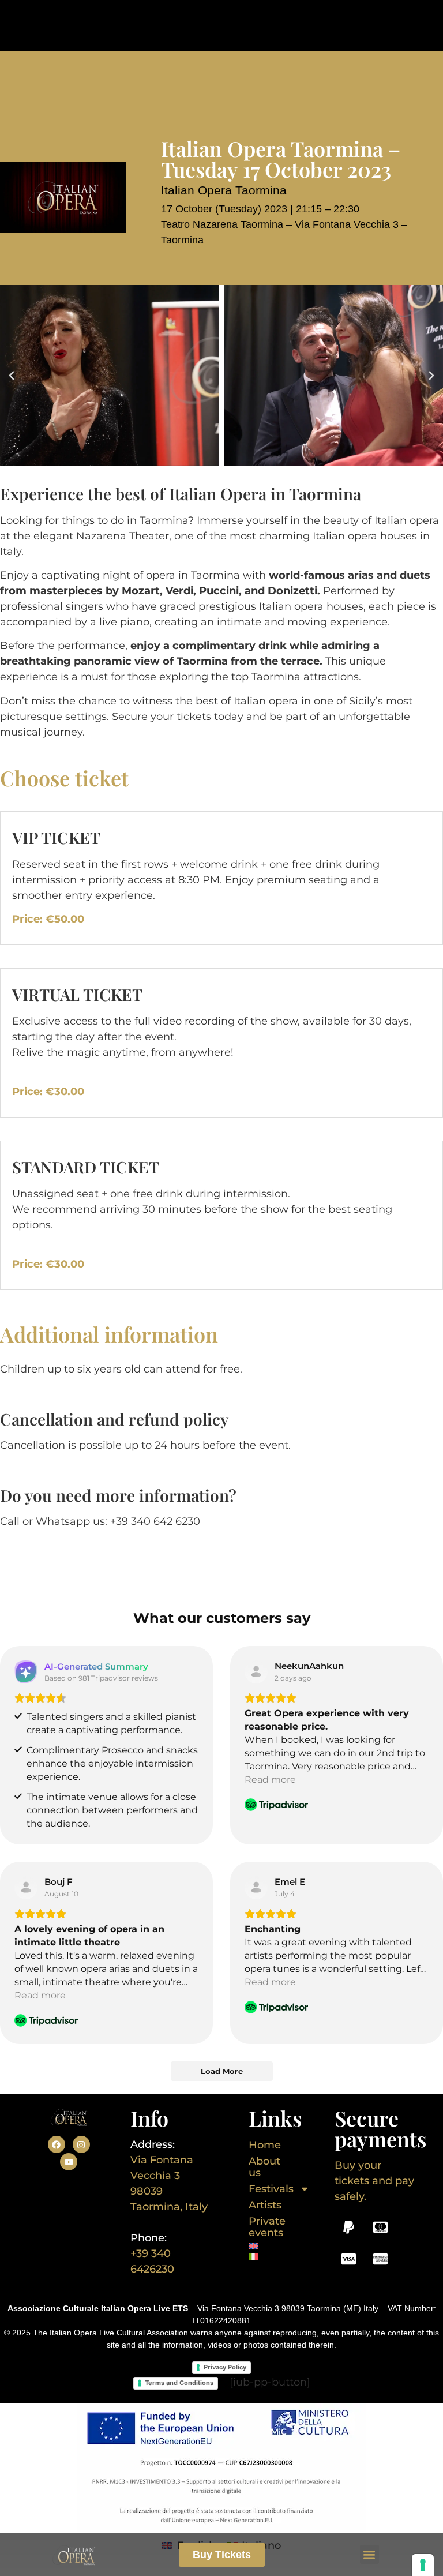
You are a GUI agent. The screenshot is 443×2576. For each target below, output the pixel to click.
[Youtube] (69, 2162)
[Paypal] (349, 2227)
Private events (267, 2227)
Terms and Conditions (179, 2383)
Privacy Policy (225, 2367)
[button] (369, 2554)
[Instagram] (81, 2144)
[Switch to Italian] (261, 2257)
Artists (265, 2205)
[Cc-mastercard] (381, 2227)
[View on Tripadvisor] (256, 1672)
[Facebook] (57, 2144)
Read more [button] (270, 1780)
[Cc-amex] (381, 2259)
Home (265, 2145)
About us (264, 2167)
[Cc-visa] (349, 2259)
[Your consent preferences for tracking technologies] (423, 2565)
